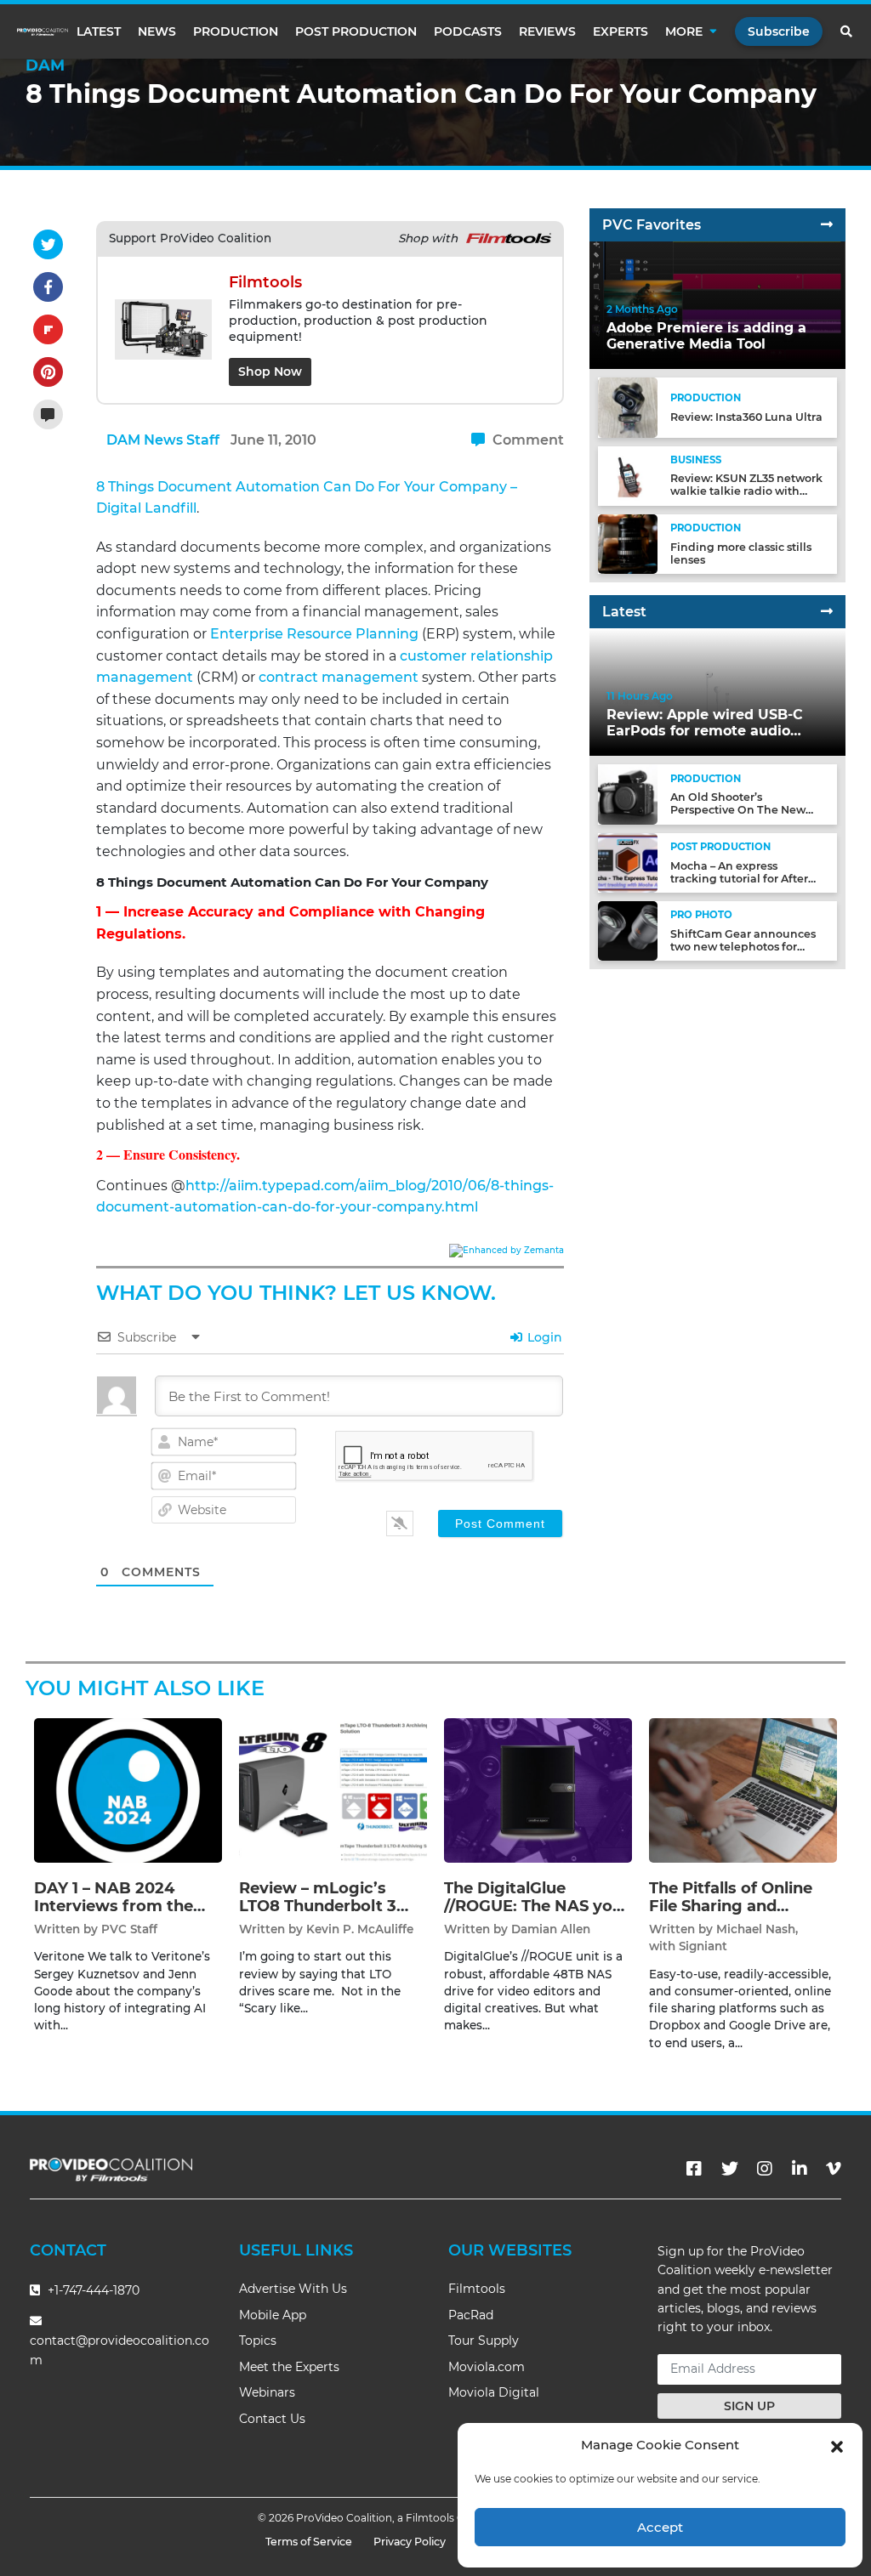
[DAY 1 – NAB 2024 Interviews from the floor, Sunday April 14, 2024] (128, 1789)
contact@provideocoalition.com (120, 2350)
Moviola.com (487, 2367)
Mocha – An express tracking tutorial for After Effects (739, 879)
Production (236, 31)
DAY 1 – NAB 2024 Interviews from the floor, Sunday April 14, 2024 (120, 1916)
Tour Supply (484, 2341)
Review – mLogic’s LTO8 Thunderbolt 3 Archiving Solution (318, 1906)
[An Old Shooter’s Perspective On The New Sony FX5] (628, 794)
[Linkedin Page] (800, 2169)
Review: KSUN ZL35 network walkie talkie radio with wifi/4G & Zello (746, 491)
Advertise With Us (293, 2289)
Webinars (267, 2392)
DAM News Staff (163, 440)
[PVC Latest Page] (827, 612)
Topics (258, 2341)
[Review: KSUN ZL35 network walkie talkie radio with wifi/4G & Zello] (628, 475)
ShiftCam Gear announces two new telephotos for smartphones (743, 947)
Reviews (547, 31)
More (684, 31)
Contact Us (272, 2419)
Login (543, 1337)
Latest (99, 31)
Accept (660, 2527)
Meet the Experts (289, 2367)
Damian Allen (551, 1929)
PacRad (471, 2315)
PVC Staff (129, 1929)
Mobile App (273, 2315)
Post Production (356, 31)
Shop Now (270, 372)
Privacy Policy (410, 2542)
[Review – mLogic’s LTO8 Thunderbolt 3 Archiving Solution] (333, 1789)
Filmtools (477, 2289)
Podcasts (468, 31)
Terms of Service (309, 2542)
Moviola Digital (494, 2392)
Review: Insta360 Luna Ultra (746, 417)
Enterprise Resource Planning (314, 634)
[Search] (847, 31)
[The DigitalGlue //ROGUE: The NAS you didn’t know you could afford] (538, 1789)
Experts (621, 31)
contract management (339, 677)
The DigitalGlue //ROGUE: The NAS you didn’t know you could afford (533, 1916)
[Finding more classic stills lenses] (628, 544)
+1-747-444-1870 (92, 2290)
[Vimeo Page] (834, 2169)
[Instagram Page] (765, 2169)
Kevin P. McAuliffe (360, 1929)
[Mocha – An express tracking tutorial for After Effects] (628, 862)
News (157, 31)
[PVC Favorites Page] (827, 225)
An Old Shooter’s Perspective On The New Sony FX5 (738, 810)
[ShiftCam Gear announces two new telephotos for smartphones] (628, 931)
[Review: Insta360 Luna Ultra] (628, 407)
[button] (837, 2445)
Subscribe (779, 31)
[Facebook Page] (694, 2169)
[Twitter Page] (730, 2169)
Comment (527, 440)
